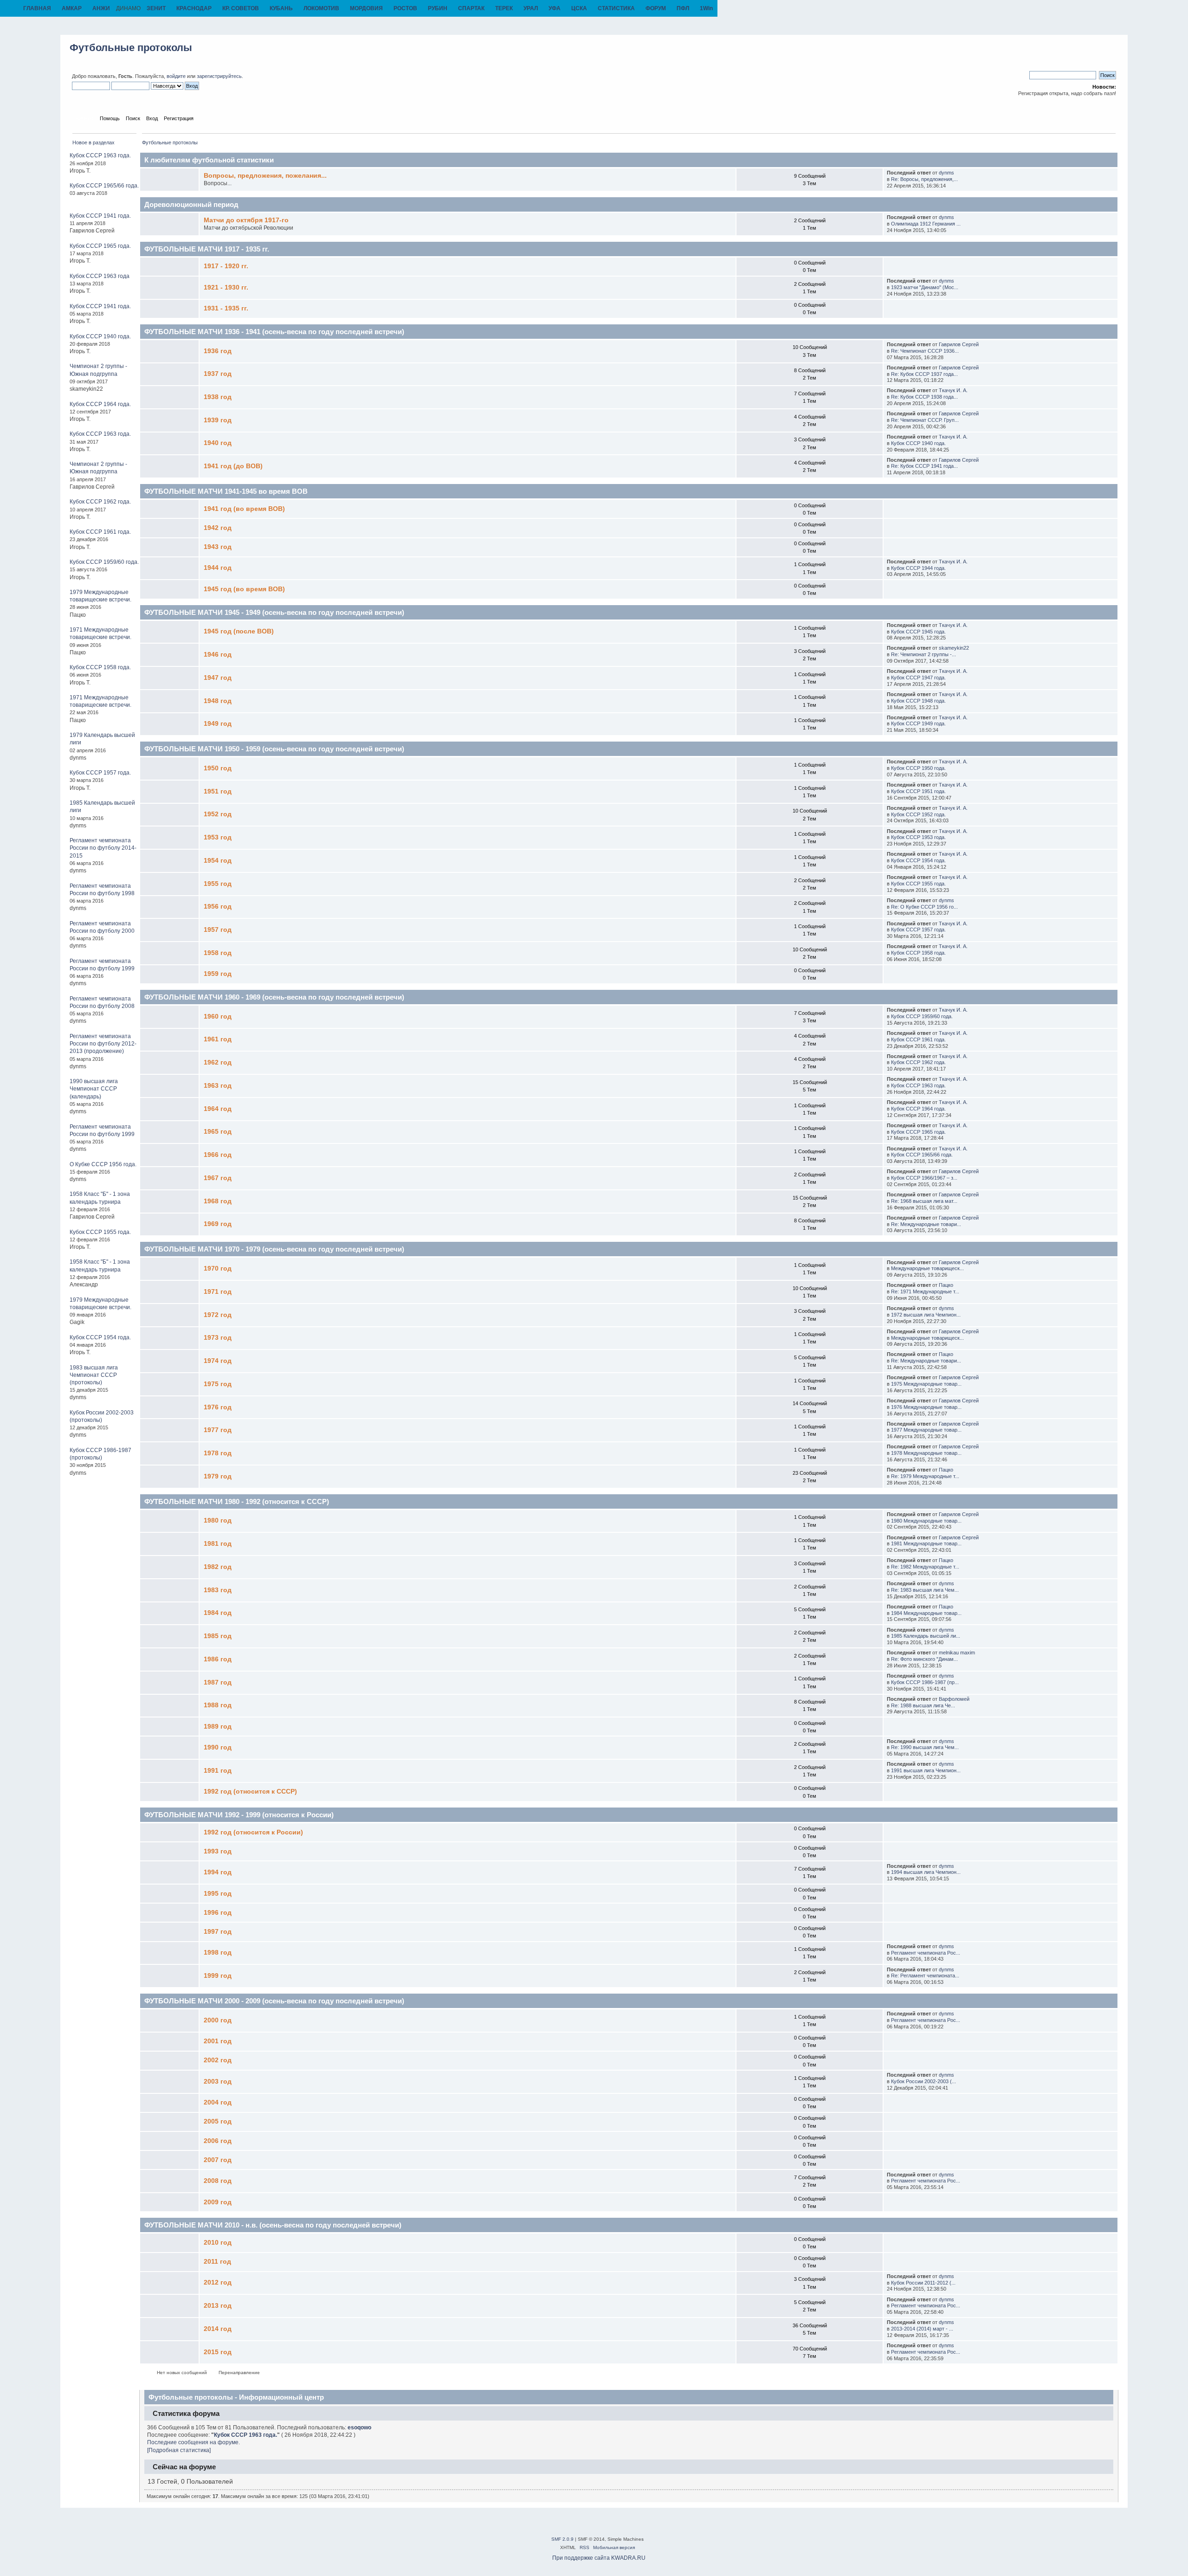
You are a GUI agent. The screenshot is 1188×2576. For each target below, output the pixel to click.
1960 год (218, 1017)
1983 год (218, 1590)
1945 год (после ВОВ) (239, 631)
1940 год (218, 443)
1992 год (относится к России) (253, 1832)
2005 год (218, 2121)
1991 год (218, 1771)
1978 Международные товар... (926, 1453)
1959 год (218, 974)
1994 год (218, 1872)
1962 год (218, 1062)
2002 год (218, 2060)
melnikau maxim (957, 1653)
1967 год (218, 1178)
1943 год (218, 547)
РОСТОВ (405, 8)
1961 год (218, 1039)
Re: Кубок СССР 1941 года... (924, 466)
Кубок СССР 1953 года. (918, 837)
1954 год (218, 861)
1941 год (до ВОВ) (233, 466)
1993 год (218, 1851)
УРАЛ (531, 8)
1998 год (218, 1953)
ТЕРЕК (504, 8)
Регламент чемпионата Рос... (926, 1953)
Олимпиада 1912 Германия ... (926, 224)
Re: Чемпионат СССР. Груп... (925, 420)
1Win (706, 8)
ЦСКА (579, 8)
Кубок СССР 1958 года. (100, 667)
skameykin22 (954, 648)
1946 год (218, 655)
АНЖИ (101, 8)
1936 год (218, 351)
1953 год (218, 837)
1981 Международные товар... (926, 1543)
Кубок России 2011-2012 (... (923, 2283)
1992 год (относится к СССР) (250, 1792)
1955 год (218, 884)
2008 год (218, 2181)
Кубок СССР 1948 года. (918, 701)
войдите (176, 76)
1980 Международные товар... (926, 1521)
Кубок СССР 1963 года (100, 276)
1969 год (218, 1224)
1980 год (218, 1520)
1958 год (218, 953)
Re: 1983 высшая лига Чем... (925, 1590)
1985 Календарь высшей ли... (926, 1636)
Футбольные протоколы (131, 48)
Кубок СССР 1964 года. (100, 404)
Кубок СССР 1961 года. (100, 532)
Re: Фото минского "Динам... (924, 1659)
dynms (946, 173)
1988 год (218, 1705)
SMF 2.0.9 (562, 2539)
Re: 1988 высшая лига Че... (923, 1705)
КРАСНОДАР (194, 8)
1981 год (218, 1544)
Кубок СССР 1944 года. (918, 568)
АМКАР (72, 8)
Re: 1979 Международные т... (925, 1476)
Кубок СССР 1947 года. (918, 678)
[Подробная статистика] (179, 2450)
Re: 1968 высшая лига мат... (924, 1201)
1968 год (218, 1201)
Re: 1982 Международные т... (925, 1567)
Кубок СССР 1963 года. (100, 155)
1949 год (218, 724)
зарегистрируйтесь (219, 76)
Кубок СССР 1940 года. (100, 336)
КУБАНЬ (281, 8)
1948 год (218, 701)
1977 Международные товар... (926, 1430)
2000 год (218, 2020)
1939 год (218, 420)
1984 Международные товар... (926, 1613)
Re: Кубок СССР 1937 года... (924, 374)
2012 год (218, 2282)
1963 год (218, 1086)
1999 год (218, 1976)
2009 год (218, 2202)
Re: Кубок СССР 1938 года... (924, 397)
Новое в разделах (94, 142)
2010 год (218, 2243)
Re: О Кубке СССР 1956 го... (924, 907)
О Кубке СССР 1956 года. (103, 1164)
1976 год (218, 1407)
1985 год (218, 1636)
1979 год (218, 1476)
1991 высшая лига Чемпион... (926, 1770)
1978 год (218, 1453)
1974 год (218, 1361)
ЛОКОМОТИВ (321, 8)
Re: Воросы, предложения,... (924, 179)
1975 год (218, 1384)
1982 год (218, 1567)
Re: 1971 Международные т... (925, 1291)
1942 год (218, 528)
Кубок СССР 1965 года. (100, 246)
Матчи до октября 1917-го (246, 220)
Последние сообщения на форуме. (194, 2442)
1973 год (218, 1338)
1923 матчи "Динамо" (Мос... (925, 287)
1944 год (218, 568)
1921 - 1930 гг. (226, 287)
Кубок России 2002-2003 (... (923, 2081)
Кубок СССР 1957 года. (100, 773)
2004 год (218, 2102)
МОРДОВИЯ (366, 8)
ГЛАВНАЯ (37, 8)
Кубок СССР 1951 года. (918, 791)
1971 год (218, 1292)
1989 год (218, 1727)
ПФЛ (683, 8)
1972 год (218, 1315)
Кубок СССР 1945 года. (918, 632)
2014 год (218, 2329)
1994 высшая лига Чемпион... (926, 1872)
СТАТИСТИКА (616, 8)
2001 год (218, 2041)
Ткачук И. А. (953, 390)
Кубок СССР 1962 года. (100, 502)
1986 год (218, 1659)
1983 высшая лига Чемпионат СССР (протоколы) (94, 1375)
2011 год (217, 2262)
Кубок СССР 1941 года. (100, 216)
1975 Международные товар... (926, 1384)
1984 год (218, 1613)
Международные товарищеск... (927, 1268)
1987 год (218, 1682)
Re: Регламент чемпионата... (925, 1976)
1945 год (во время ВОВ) (244, 589)
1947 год (218, 678)
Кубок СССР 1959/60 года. (104, 562)
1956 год (218, 907)
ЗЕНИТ (156, 8)
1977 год (218, 1430)
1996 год (218, 1913)
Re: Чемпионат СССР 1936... (925, 351)
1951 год (218, 791)
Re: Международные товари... (926, 1224)
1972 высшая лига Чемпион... (926, 1315)
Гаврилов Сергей (959, 344)
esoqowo (359, 2428)
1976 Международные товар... (926, 1407)
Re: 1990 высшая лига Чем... (925, 1747)
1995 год (218, 1894)
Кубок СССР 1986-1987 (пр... (925, 1682)
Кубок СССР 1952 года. (918, 814)
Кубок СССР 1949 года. (918, 723)
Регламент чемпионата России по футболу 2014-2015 (103, 848)
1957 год (218, 930)
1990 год (218, 1747)
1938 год (218, 397)
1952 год (218, 814)
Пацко (946, 1285)
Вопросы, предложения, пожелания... (265, 176)
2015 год (218, 2352)
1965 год (218, 1132)
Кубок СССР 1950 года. (918, 768)
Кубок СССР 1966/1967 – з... (924, 1178)
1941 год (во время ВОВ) (244, 509)
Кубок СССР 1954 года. (100, 1337)
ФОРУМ (656, 8)
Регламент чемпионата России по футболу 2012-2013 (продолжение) (103, 1044)
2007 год (218, 2160)
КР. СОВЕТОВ (241, 8)
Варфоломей (954, 1699)
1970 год (218, 1269)
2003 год (218, 2082)
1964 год (218, 1109)
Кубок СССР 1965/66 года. (104, 186)
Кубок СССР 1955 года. (100, 1232)
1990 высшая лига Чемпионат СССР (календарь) (94, 1089)
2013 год (218, 2306)
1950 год (218, 768)
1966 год (218, 1155)
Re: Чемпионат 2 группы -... (923, 654)
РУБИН (438, 8)
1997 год (218, 1932)
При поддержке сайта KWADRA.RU (599, 2558)
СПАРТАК (471, 8)
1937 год (218, 374)
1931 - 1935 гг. (226, 308)
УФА (555, 8)
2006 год (218, 2141)
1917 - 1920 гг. (226, 266)
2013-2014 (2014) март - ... (922, 2329)
